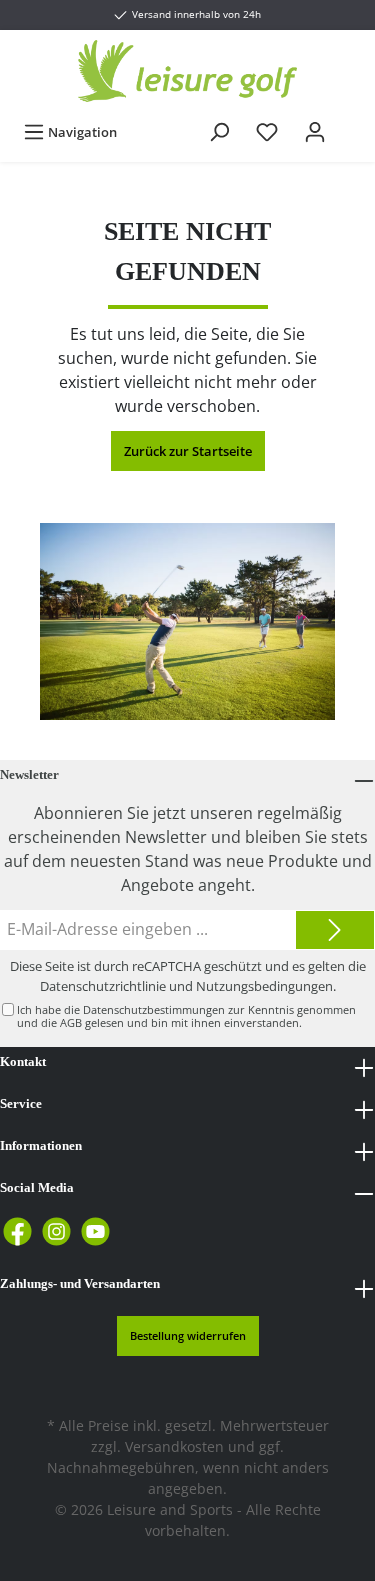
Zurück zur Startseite (188, 451)
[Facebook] (17, 1231)
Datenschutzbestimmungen (154, 1009)
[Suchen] (219, 132)
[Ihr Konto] (315, 132)
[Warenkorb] (352, 123)
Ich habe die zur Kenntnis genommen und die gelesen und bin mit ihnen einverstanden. (186, 1016)
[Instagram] (56, 1231)
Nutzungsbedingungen (264, 986)
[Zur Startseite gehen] (187, 71)
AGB (71, 1022)
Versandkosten (174, 1446)
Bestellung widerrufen (188, 1335)
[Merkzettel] (267, 132)
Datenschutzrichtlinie (103, 986)
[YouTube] (95, 1231)
